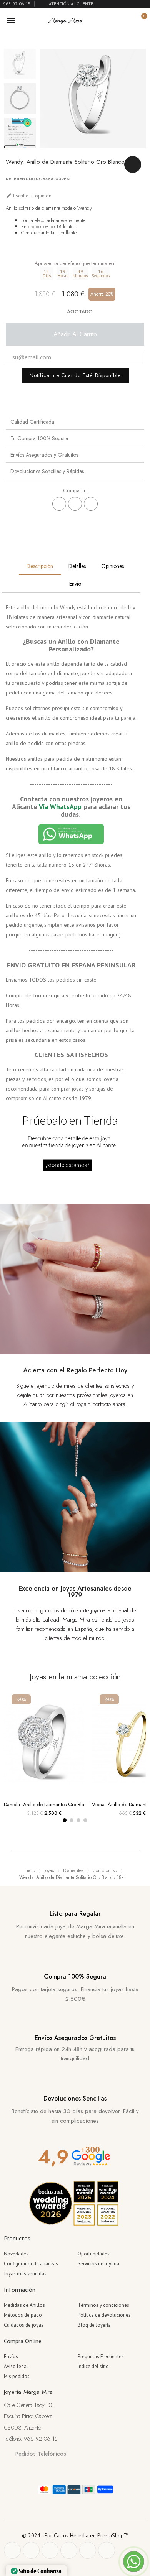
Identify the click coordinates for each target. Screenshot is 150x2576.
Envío (75, 584)
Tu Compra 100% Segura (39, 438)
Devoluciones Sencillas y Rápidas (47, 471)
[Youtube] (88, 2550)
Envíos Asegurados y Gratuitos (44, 455)
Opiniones (112, 566)
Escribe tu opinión (29, 196)
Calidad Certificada (32, 422)
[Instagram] (69, 2550)
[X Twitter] (75, 504)
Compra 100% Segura (75, 1976)
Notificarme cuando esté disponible (75, 375)
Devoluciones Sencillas (75, 2098)
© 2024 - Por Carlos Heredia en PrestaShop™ (75, 2535)
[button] (115, 21)
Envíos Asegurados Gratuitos (75, 2038)
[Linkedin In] (107, 2550)
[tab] (75, 422)
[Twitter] (31, 2550)
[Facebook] (59, 504)
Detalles (77, 566)
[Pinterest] (91, 504)
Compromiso (105, 1870)
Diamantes (73, 1870)
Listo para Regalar (75, 1914)
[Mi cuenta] (128, 21)
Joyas (49, 1870)
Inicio (30, 1870)
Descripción (40, 566)
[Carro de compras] (140, 21)
